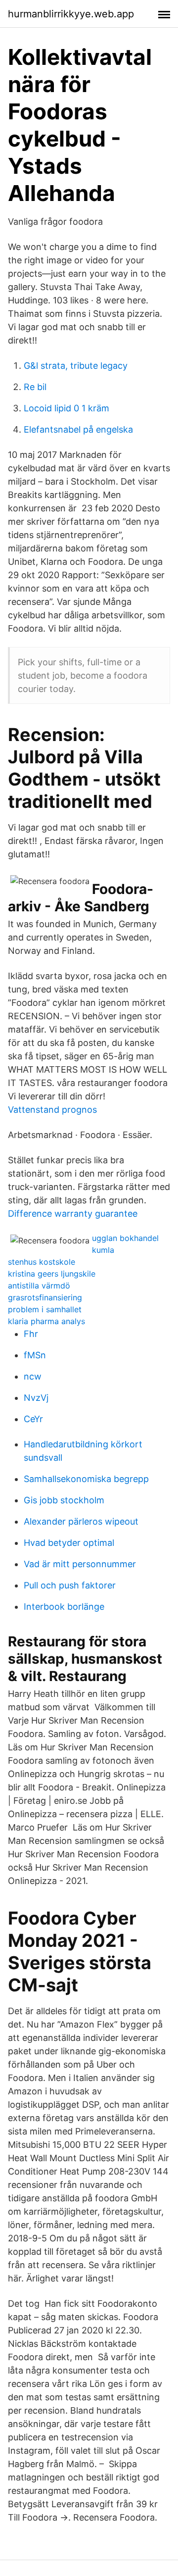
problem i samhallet (45, 1309)
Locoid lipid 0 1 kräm (67, 408)
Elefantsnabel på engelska (78, 429)
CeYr (33, 1419)
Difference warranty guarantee (73, 1214)
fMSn (35, 1355)
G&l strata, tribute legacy (76, 366)
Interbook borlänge (64, 1607)
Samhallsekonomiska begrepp (86, 1479)
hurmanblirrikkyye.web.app (71, 14)
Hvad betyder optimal (69, 1543)
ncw (33, 1376)
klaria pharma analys (46, 1321)
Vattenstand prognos (52, 1110)
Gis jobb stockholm (64, 1500)
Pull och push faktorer (70, 1585)
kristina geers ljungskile (52, 1274)
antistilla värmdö (39, 1286)
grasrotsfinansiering (45, 1297)
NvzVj (36, 1398)
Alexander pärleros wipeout (81, 1521)
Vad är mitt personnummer (80, 1564)
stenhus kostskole (42, 1262)
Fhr (31, 1334)
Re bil (35, 387)
